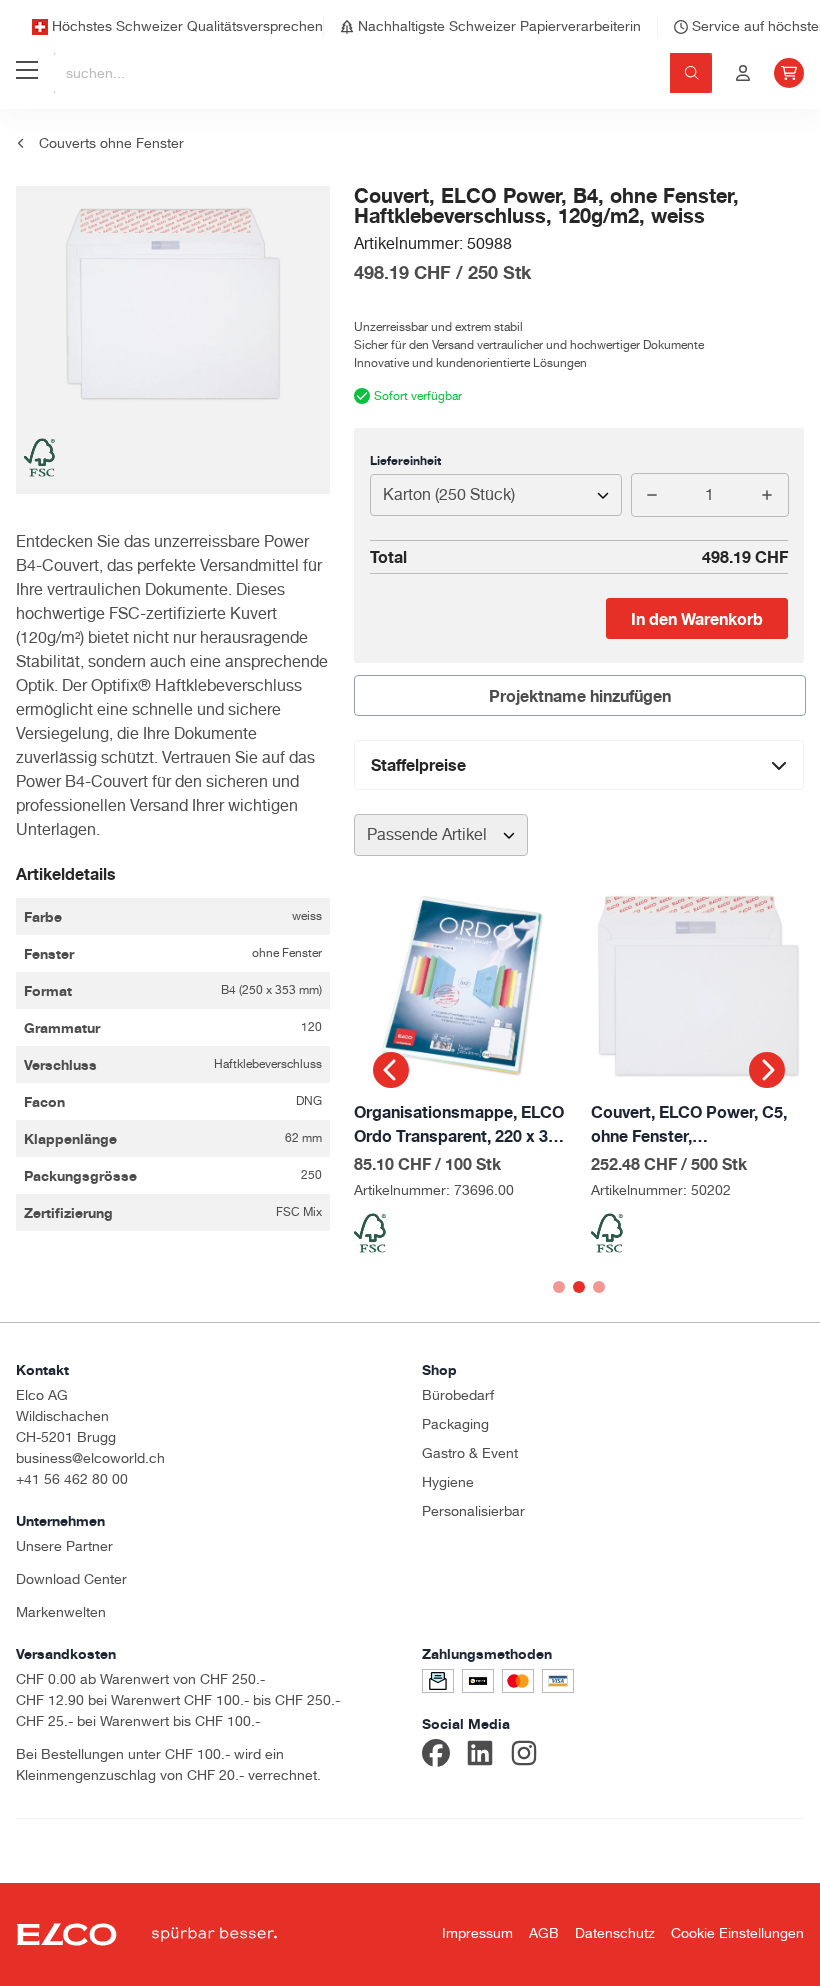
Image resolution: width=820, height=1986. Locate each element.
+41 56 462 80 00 (72, 1479)
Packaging (455, 1424)
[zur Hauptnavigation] (27, 73)
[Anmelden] (743, 73)
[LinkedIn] (480, 1756)
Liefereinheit (405, 460)
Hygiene (448, 1482)
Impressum (477, 1933)
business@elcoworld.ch (90, 1458)
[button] (391, 1070)
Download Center (71, 1579)
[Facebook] (436, 1756)
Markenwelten (61, 1612)
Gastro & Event (470, 1453)
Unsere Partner (64, 1546)
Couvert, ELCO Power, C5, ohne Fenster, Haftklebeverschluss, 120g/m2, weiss (689, 1125)
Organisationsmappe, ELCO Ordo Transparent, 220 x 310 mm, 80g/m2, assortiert (460, 1125)
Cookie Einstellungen (737, 1933)
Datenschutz (615, 1933)
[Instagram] (524, 1756)
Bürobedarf (458, 1395)
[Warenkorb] (789, 73)
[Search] (691, 73)
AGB (544, 1933)
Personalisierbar (473, 1511)
